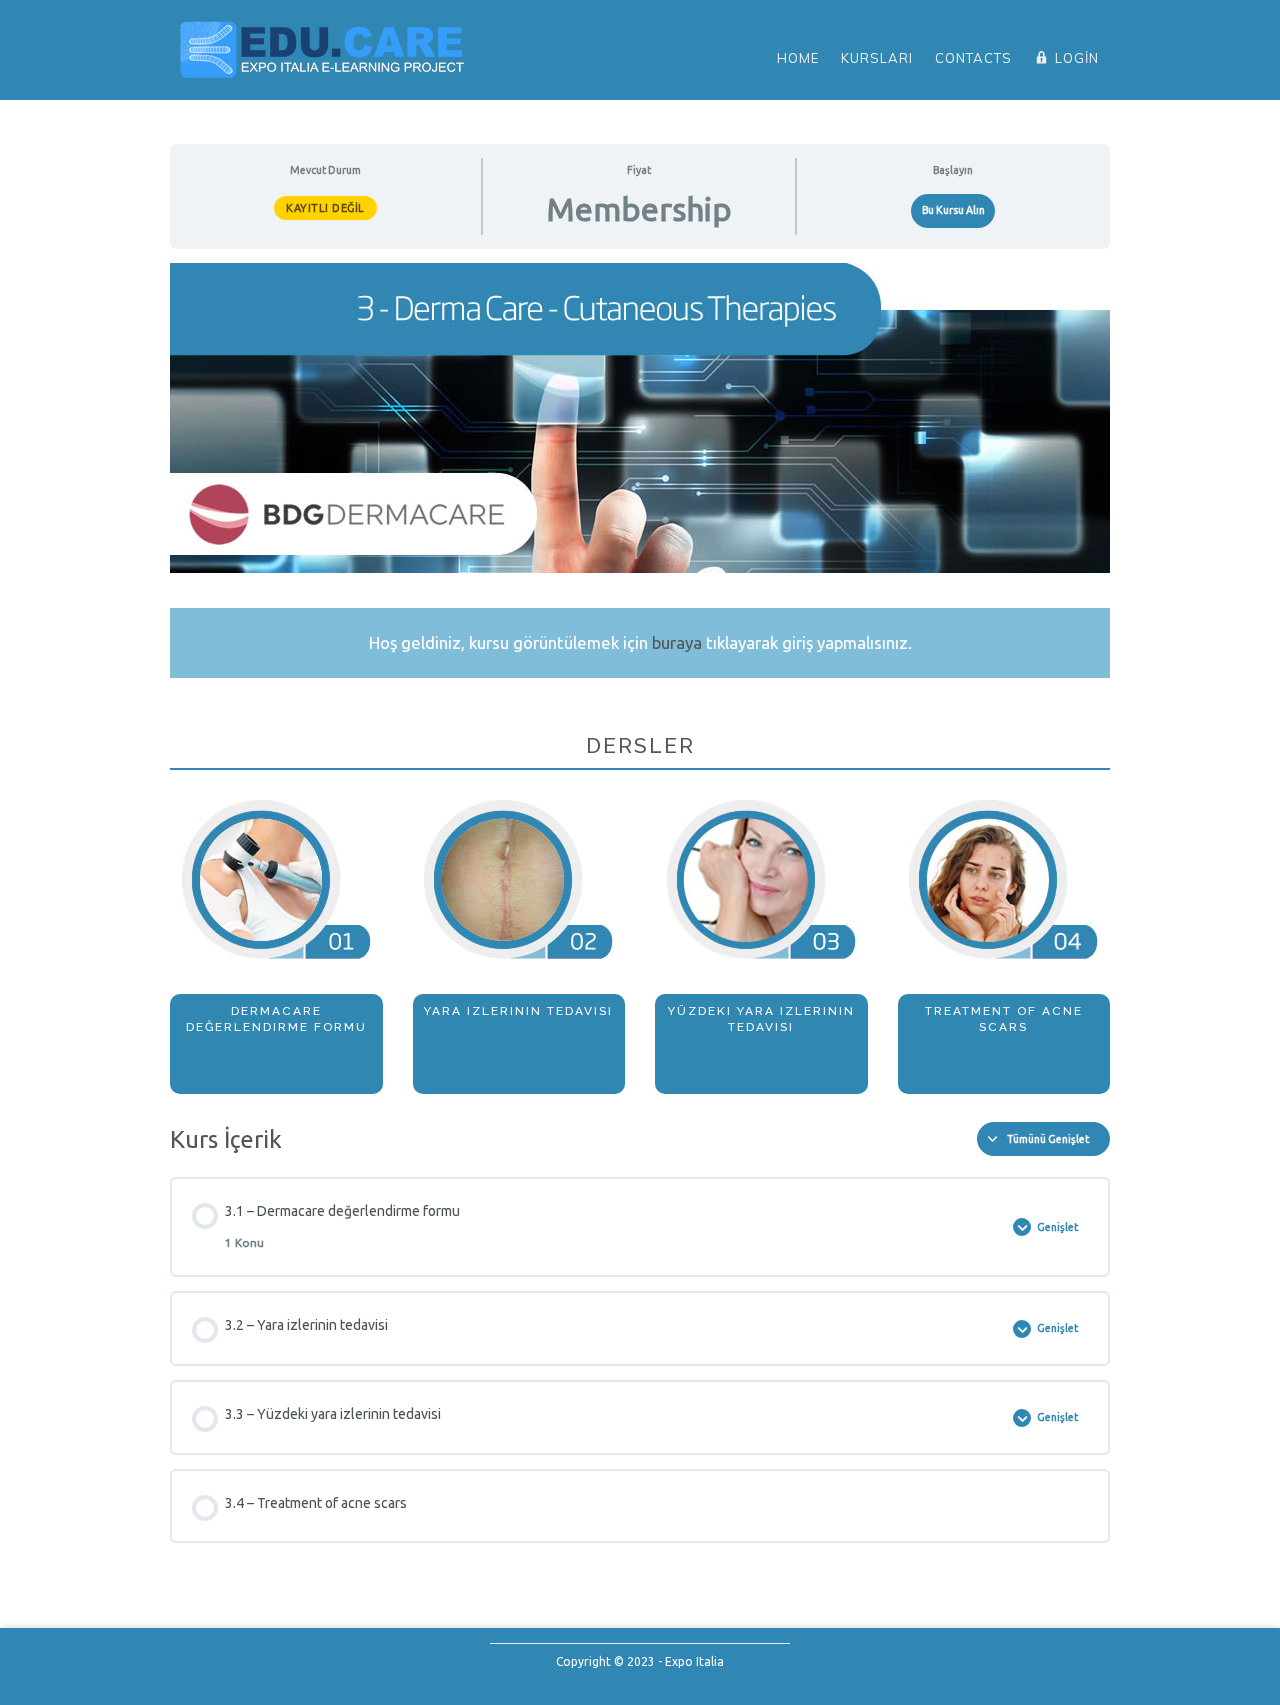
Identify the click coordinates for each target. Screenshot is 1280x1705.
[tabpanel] (640, 678)
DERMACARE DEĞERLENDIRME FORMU (276, 1018)
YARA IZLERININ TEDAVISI (518, 1011)
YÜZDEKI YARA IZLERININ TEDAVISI (761, 1018)
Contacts (973, 58)
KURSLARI (877, 58)
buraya (677, 642)
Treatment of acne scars (1004, 1018)
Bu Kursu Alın (953, 210)
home (798, 58)
